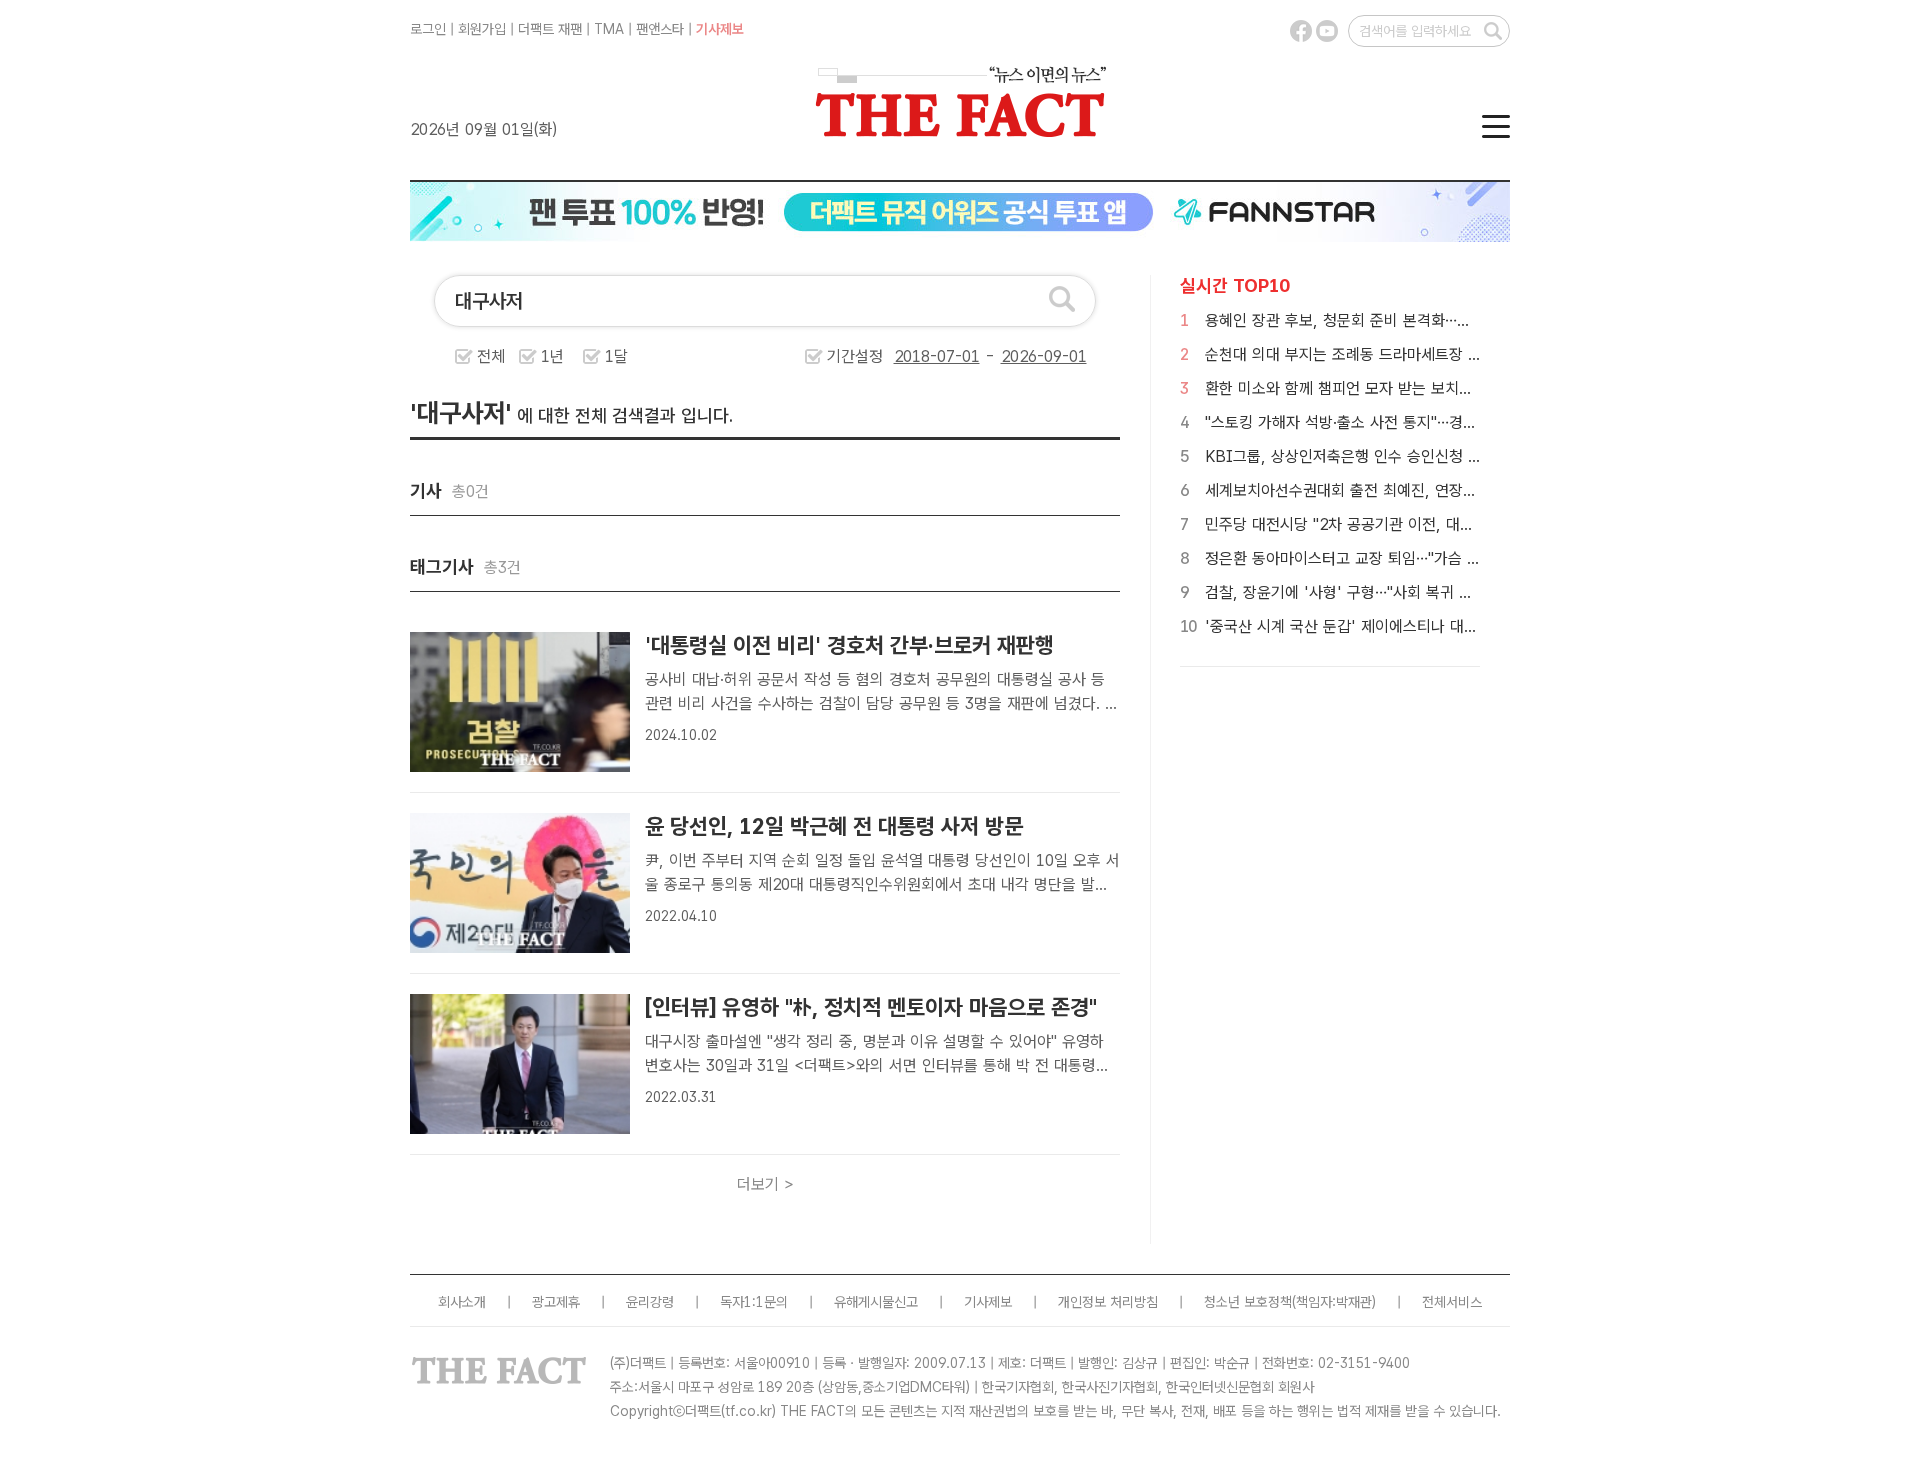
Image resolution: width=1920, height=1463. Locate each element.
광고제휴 (556, 1302)
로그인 (428, 29)
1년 (552, 356)
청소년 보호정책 (1248, 1302)
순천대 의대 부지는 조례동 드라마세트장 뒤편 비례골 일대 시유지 (1414, 354)
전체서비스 (1452, 1302)
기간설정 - (913, 356)
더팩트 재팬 (550, 29)
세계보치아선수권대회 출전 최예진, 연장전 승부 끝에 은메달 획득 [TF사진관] (1452, 490)
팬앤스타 (660, 29)
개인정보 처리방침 (1108, 1302)
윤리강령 (650, 1302)
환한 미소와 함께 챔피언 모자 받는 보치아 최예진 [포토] (1383, 388)
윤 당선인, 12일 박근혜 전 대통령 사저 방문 (834, 826)
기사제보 (720, 29)
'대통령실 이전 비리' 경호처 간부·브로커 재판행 (849, 645)
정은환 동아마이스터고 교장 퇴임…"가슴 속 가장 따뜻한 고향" (1402, 558)
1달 (616, 356)
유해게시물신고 (876, 1302)
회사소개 (462, 1302)
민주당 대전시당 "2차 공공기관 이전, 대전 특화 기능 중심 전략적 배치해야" (1446, 524)
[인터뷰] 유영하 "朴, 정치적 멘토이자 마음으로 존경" (871, 1007)
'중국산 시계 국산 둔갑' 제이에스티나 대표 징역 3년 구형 (1388, 626)
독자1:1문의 (754, 1302)
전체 (491, 356)
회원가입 (482, 29)
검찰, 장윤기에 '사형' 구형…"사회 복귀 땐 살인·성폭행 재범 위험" (1414, 592)
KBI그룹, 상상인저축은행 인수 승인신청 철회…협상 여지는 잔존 (1410, 456)
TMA (609, 29)
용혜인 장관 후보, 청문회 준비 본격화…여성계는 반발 (1375, 320)
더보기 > (765, 1184)
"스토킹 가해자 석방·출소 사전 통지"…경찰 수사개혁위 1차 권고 (1409, 422)
